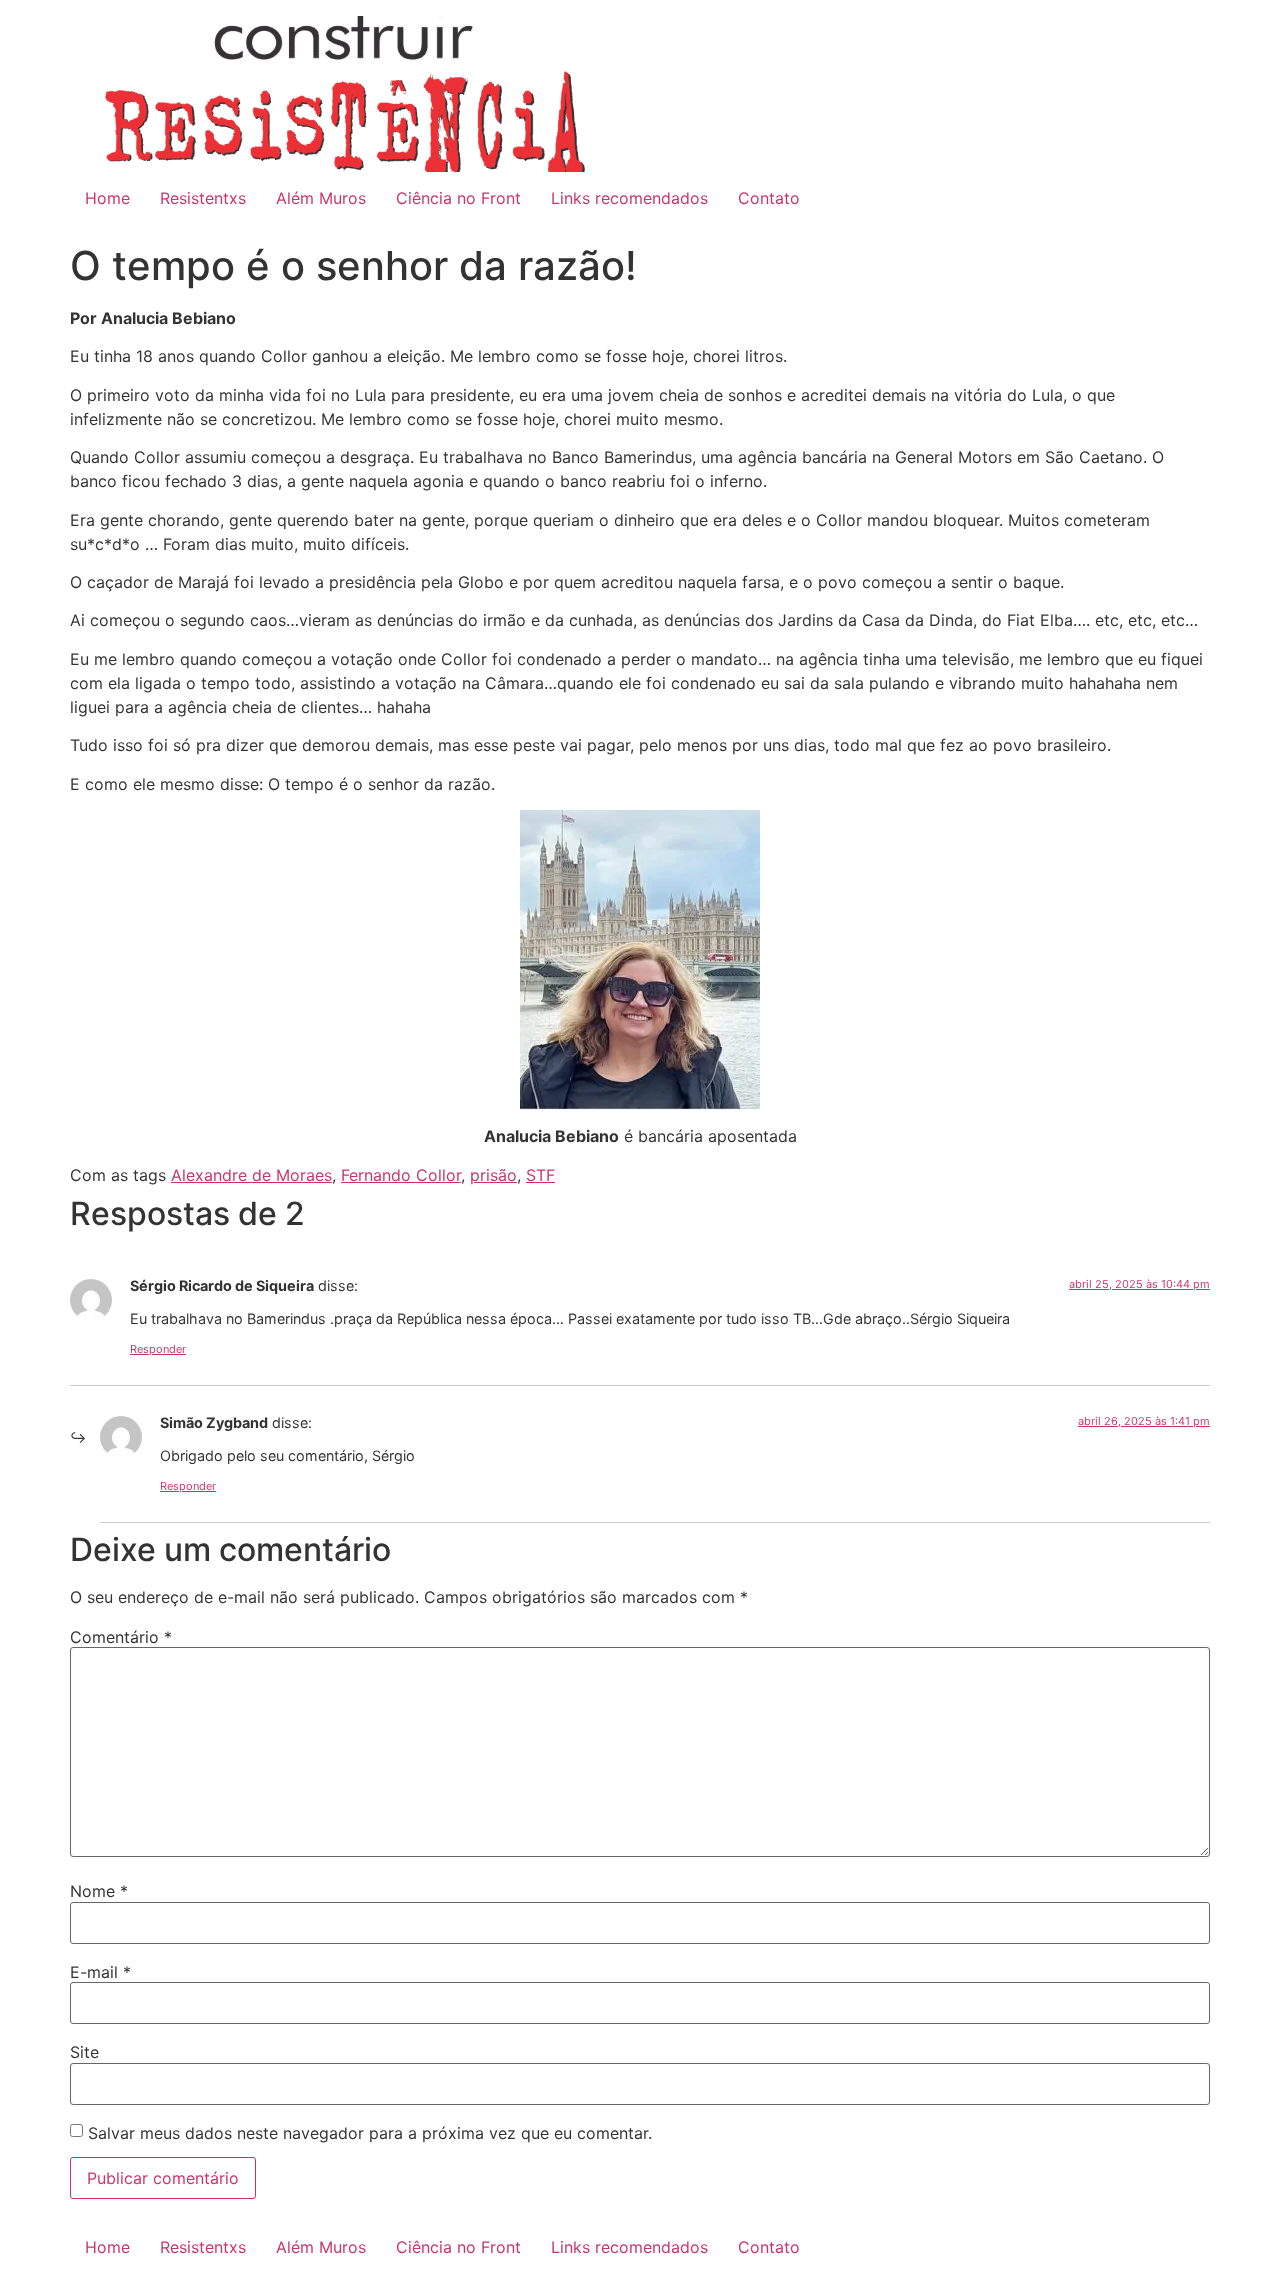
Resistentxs (203, 198)
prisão (493, 1175)
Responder (158, 1349)
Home (107, 198)
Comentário (121, 1637)
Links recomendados (629, 198)
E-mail (100, 1972)
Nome (99, 1891)
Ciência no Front (458, 198)
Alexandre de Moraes (251, 1175)
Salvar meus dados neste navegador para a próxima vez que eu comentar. (370, 2133)
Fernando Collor (401, 1175)
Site (84, 2052)
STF (540, 1175)
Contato (769, 198)
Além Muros (321, 198)
